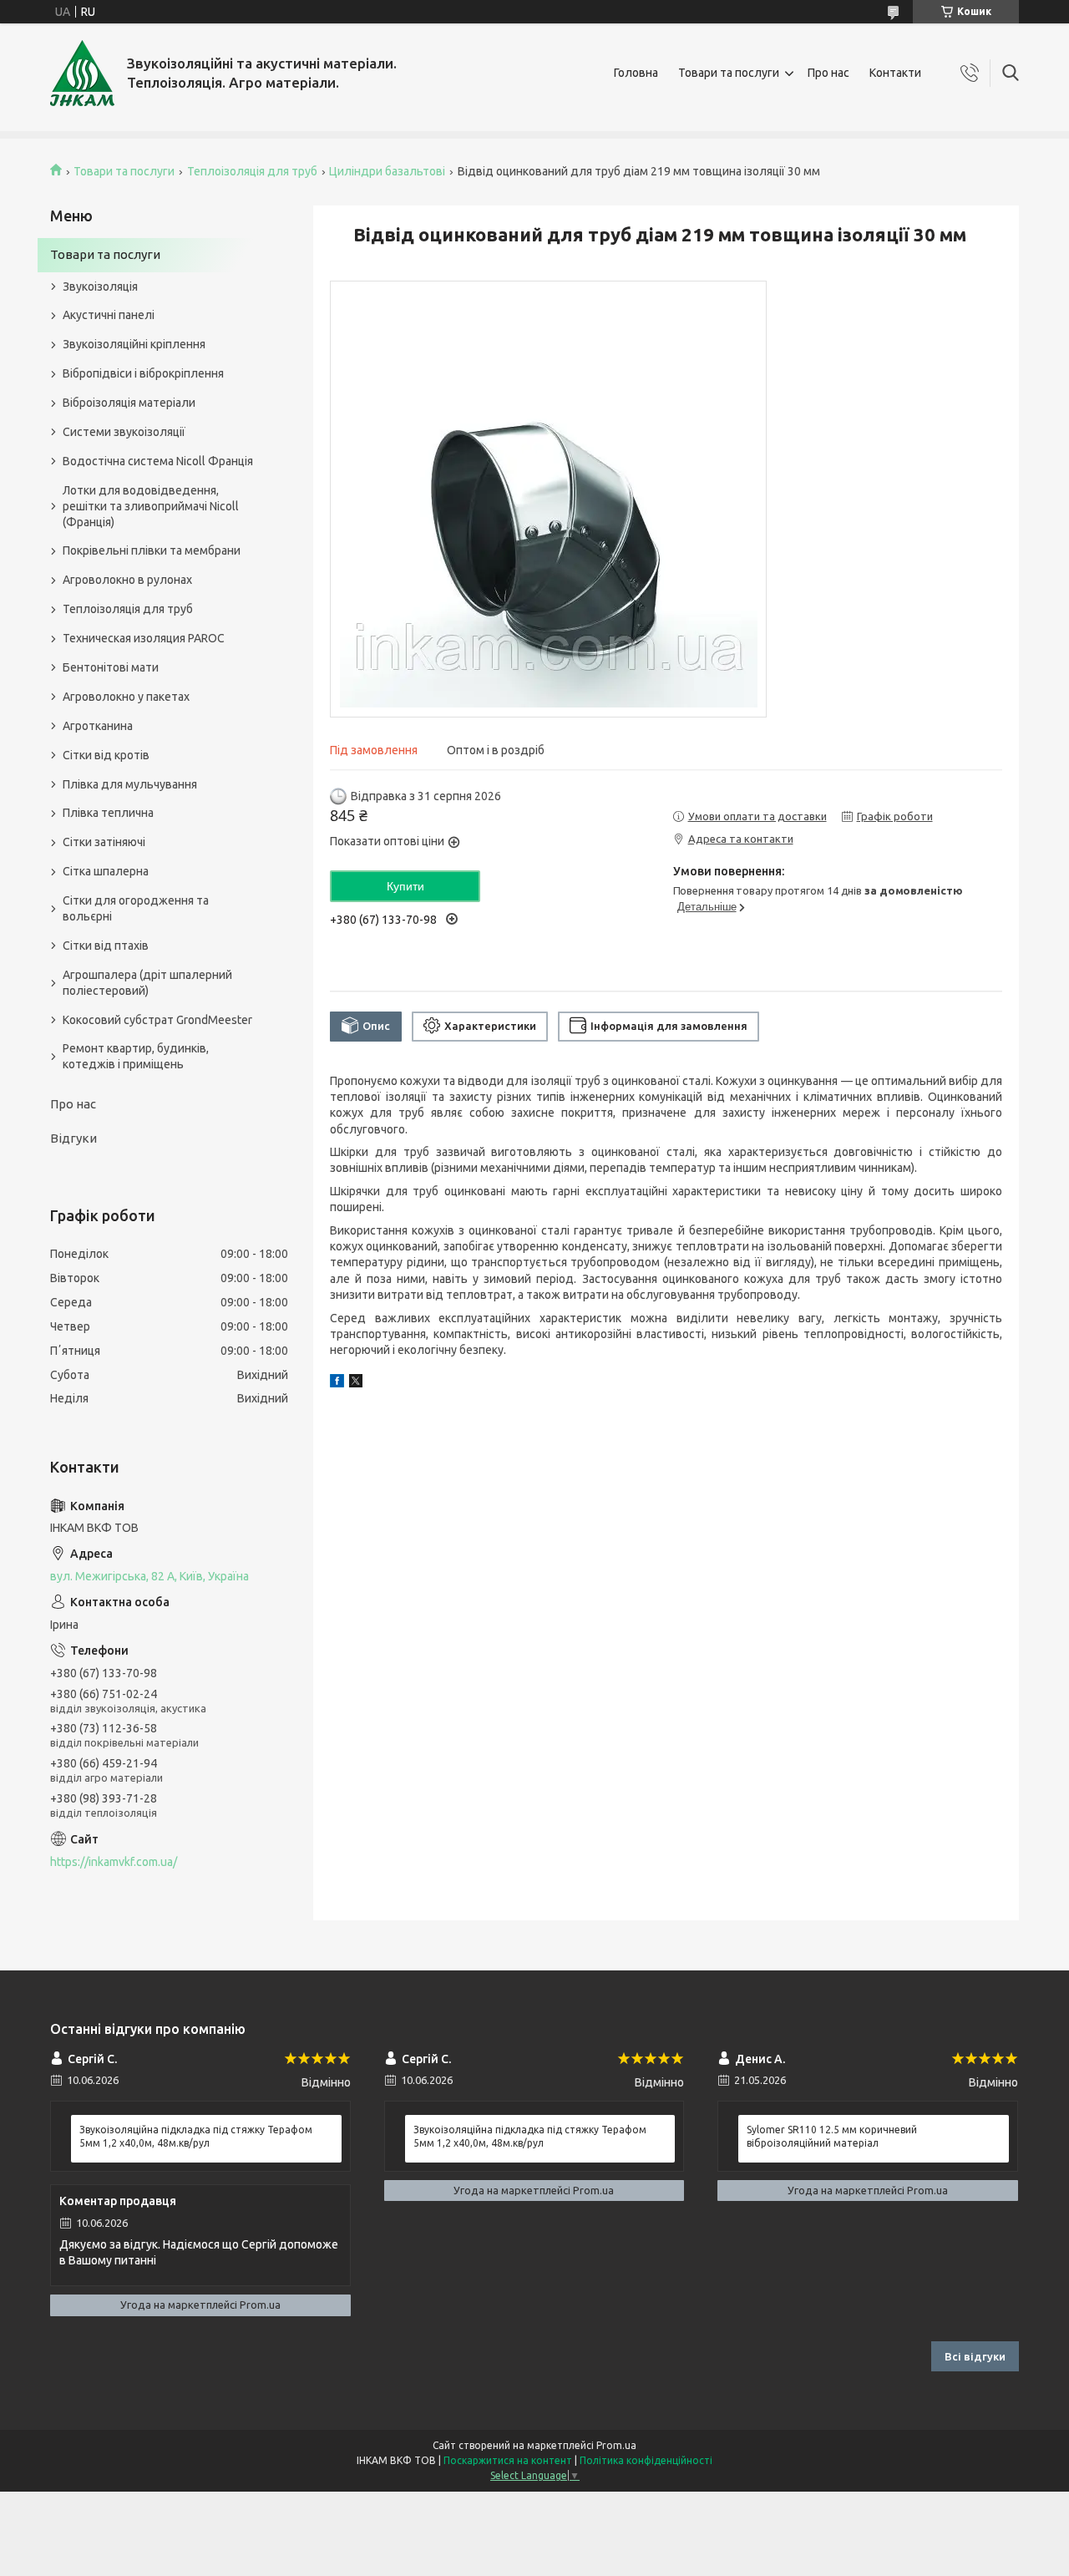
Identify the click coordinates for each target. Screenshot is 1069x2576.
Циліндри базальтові (387, 171)
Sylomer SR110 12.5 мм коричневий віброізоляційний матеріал (832, 2136)
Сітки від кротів (106, 755)
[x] (356, 1383)
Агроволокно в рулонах (127, 580)
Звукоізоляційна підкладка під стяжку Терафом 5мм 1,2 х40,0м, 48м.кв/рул (196, 2136)
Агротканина (98, 726)
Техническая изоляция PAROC (144, 638)
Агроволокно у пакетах (126, 697)
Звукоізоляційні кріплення (134, 344)
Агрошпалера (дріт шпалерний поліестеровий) (147, 983)
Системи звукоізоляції (124, 432)
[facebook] (337, 1383)
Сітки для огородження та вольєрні (136, 908)
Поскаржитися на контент (508, 2460)
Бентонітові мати (111, 667)
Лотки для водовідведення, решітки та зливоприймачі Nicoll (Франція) (151, 506)
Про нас (828, 73)
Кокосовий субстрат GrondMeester (157, 1020)
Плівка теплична (108, 813)
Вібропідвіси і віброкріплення (143, 373)
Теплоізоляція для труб (252, 171)
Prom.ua (616, 2445)
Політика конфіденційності (646, 2460)
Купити (405, 886)
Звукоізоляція (100, 287)
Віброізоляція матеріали (129, 403)
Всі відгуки (975, 2356)
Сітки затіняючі (104, 842)
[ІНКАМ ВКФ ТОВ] (82, 73)
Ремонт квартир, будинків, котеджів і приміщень (136, 1056)
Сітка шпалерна (106, 871)
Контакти (895, 73)
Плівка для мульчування (130, 784)
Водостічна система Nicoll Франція (158, 461)
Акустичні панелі (109, 315)
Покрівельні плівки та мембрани (152, 550)
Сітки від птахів (106, 946)
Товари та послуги (729, 73)
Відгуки (73, 1138)
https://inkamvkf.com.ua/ (114, 1862)
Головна (636, 73)
